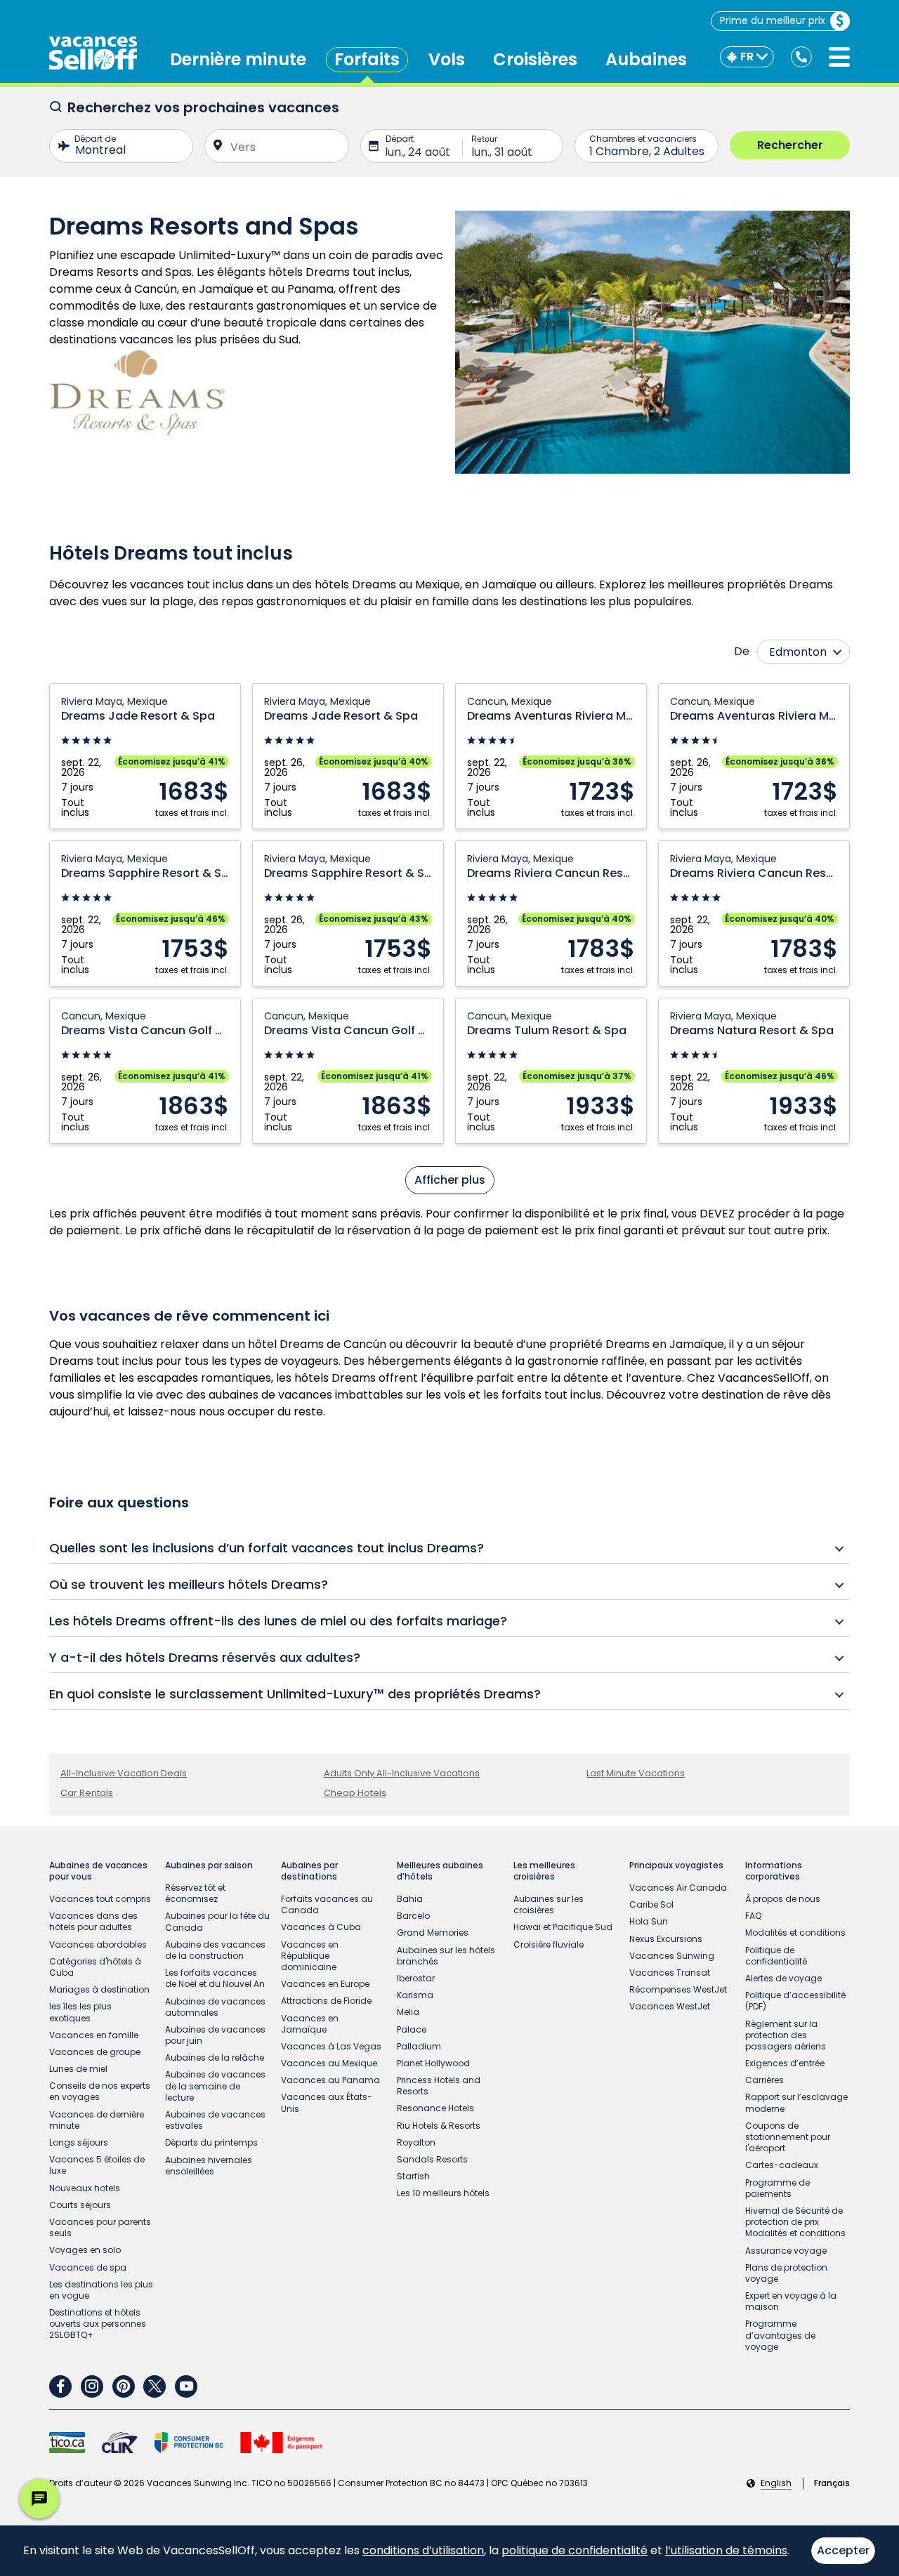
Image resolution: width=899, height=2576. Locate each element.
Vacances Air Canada (678, 1888)
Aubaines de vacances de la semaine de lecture (215, 2086)
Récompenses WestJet (678, 1989)
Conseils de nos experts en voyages (100, 2091)
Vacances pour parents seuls (100, 2227)
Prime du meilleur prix (773, 20)
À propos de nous (783, 1899)
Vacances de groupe (95, 2052)
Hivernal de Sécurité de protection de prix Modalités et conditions (795, 2222)
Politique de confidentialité (776, 1956)
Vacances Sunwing (672, 1956)
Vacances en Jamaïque (310, 2024)
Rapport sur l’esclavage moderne (796, 2102)
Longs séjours (79, 2142)
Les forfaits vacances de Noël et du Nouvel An (215, 1978)
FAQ (753, 1916)
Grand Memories (433, 1933)
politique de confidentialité (575, 2550)
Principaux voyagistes (676, 1865)
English (776, 2483)
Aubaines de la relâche (215, 2058)
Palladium (419, 2046)
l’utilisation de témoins (726, 2550)
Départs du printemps (211, 2142)
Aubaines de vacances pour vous (98, 1871)
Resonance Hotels (435, 2108)
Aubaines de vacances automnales (215, 2007)
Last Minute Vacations (636, 1773)
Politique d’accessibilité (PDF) (795, 2001)
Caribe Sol (651, 1904)
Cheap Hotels (355, 1793)
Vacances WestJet (670, 2006)
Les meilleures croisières (544, 1871)
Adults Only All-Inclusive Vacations (402, 1773)
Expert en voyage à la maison (791, 2301)
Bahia (410, 1899)
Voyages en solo (85, 2250)
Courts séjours (80, 2205)
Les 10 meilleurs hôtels (443, 2193)
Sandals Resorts (432, 2159)
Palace (412, 2029)
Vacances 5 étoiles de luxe (97, 2165)
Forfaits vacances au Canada (327, 1904)
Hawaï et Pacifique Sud (563, 1927)
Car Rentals (87, 1793)
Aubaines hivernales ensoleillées (209, 2166)
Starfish (413, 2176)
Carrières (765, 2080)
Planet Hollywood (433, 2063)
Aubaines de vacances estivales (215, 2120)
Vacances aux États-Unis (327, 2102)
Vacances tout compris (100, 1899)
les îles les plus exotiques (80, 2012)
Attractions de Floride (326, 2001)
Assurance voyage (786, 2251)
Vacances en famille (94, 2035)
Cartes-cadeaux (782, 2165)
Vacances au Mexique (329, 2063)
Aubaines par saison (209, 1865)
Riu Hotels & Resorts (439, 2126)
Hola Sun (649, 1921)
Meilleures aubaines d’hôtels (440, 1871)
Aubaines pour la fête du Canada (217, 1921)
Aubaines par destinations (309, 1871)
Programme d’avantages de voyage (780, 2335)
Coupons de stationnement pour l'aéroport (788, 2137)
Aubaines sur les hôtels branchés (446, 1956)
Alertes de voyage (783, 1978)
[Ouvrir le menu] (839, 57)
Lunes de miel (78, 2069)
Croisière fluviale (549, 1944)
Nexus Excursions (666, 1939)
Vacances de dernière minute (97, 2120)
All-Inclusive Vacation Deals (124, 1773)
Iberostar (416, 1978)
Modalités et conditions (795, 1933)
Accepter (843, 2550)
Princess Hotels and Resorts (439, 2086)
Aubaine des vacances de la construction (215, 1950)
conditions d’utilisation (423, 2550)
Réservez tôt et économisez (195, 1893)
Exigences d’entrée (785, 2063)
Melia (408, 2012)
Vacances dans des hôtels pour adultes (93, 1921)
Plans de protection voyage (786, 2273)
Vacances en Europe (325, 1984)
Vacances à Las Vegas (331, 2046)
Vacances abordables (98, 1944)
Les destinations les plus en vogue (101, 2290)
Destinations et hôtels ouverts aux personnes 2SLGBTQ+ (98, 2324)
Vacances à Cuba (321, 1927)
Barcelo (413, 1916)
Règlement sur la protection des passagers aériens (786, 2035)
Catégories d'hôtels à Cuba (95, 1967)
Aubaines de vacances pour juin (215, 2035)
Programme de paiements (777, 2188)
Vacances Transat (670, 1973)
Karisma (415, 1995)
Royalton (416, 2142)
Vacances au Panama (330, 2080)
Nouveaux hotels (85, 2188)
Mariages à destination (99, 1989)
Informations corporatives (774, 1871)
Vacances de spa (88, 2267)
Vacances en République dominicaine (310, 1956)
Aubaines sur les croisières (549, 1904)
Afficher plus (450, 1180)
